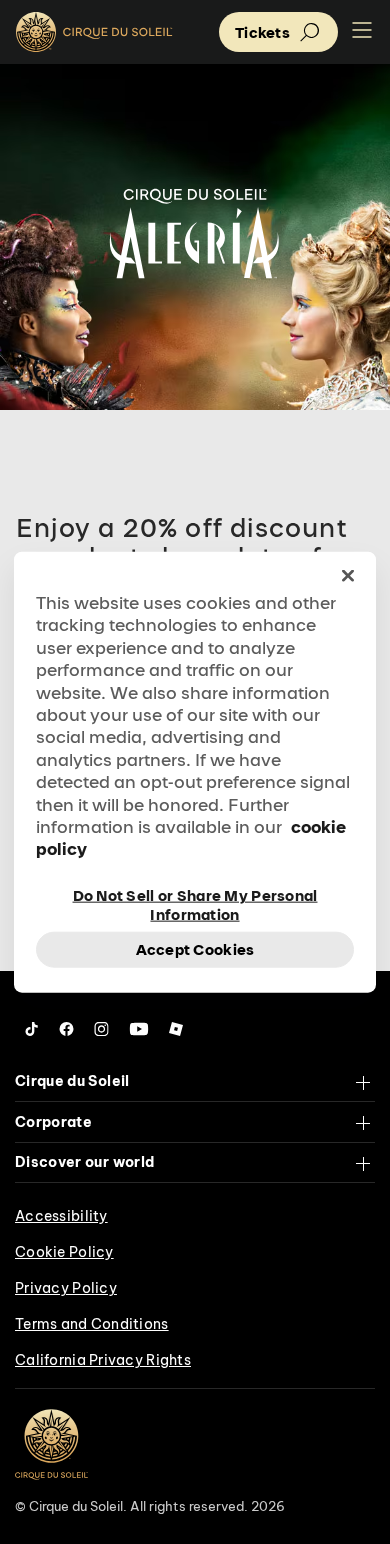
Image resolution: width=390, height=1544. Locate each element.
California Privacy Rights (103, 1360)
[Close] (348, 576)
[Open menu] (362, 32)
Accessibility (61, 1216)
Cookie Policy (64, 1252)
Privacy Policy (66, 1288)
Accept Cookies (195, 949)
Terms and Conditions (92, 1324)
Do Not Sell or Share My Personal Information (195, 903)
